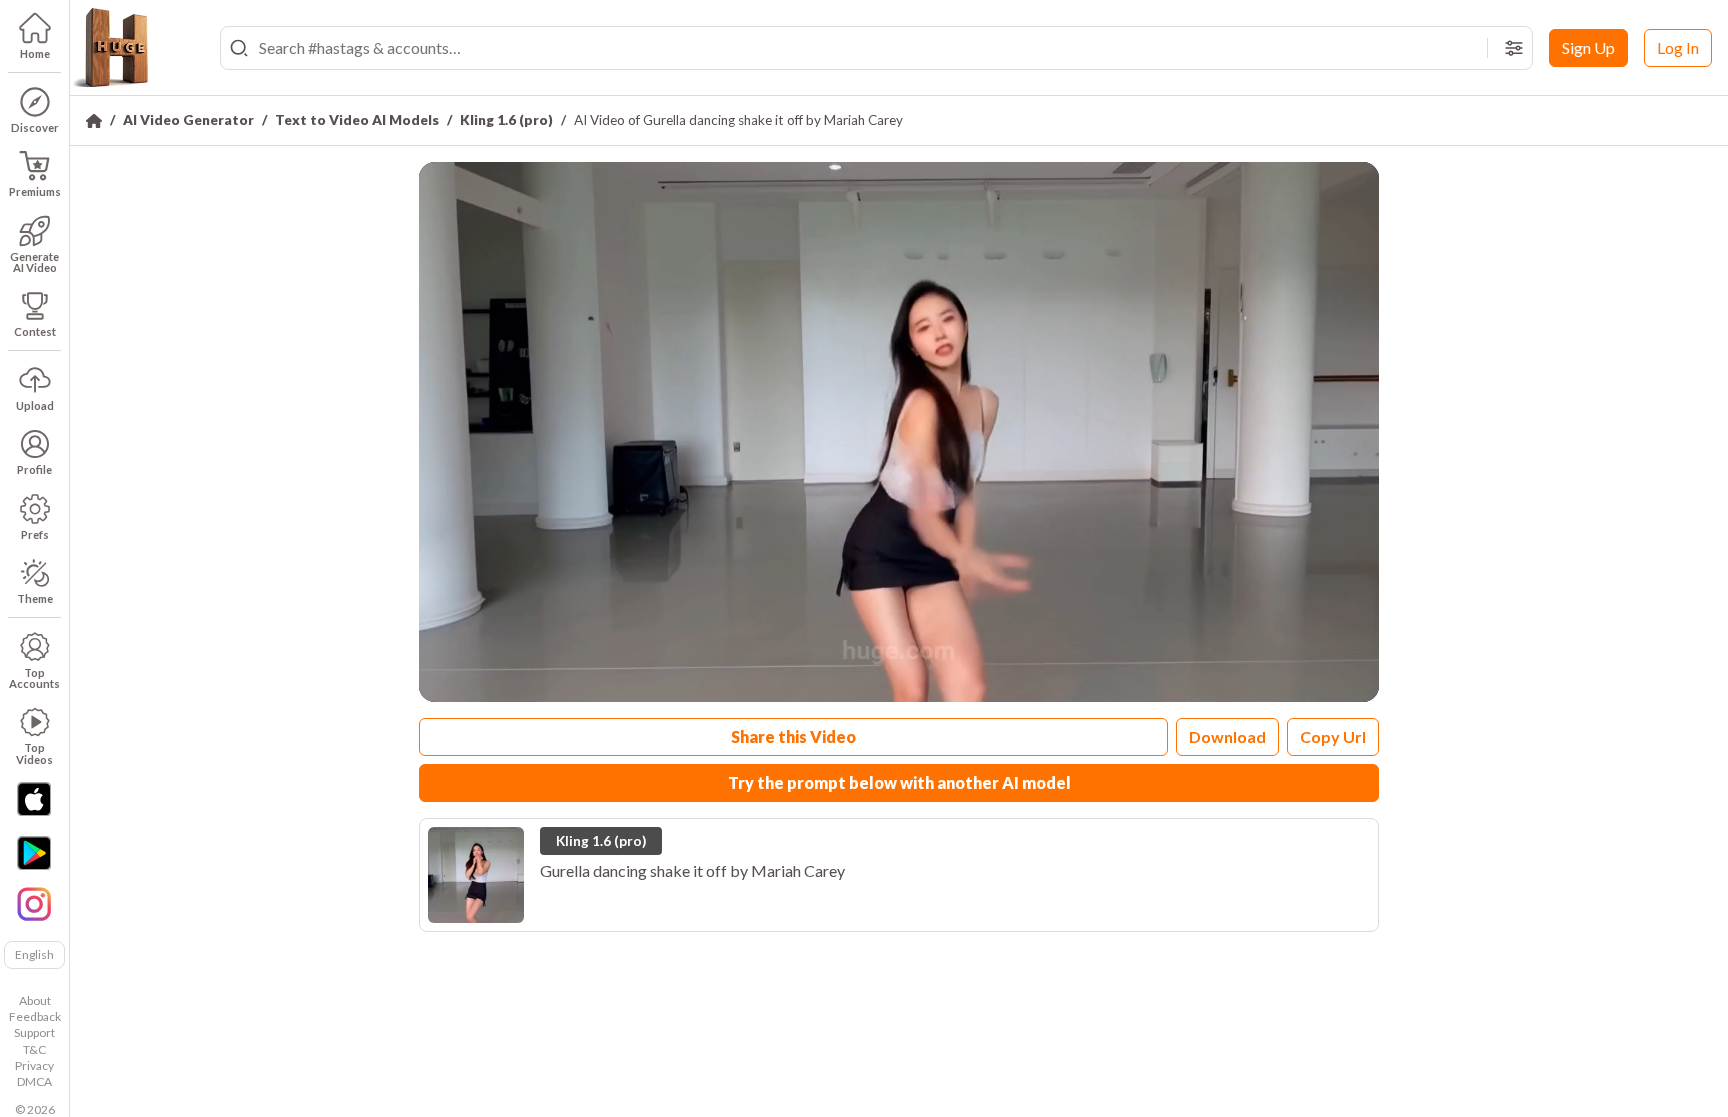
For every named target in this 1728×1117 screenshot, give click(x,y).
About (35, 1000)
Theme (35, 598)
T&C (34, 1049)
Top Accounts (34, 678)
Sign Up (1588, 47)
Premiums (35, 191)
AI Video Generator (188, 120)
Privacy (34, 1065)
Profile (34, 469)
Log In (1678, 47)
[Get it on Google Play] (34, 853)
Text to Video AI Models (357, 120)
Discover (35, 127)
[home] (110, 48)
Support (34, 1032)
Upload (35, 405)
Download (1227, 736)
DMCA (34, 1081)
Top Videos (34, 753)
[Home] (94, 121)
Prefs (35, 534)
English (34, 954)
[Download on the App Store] (34, 799)
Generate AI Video (34, 262)
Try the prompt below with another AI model (899, 782)
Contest (35, 331)
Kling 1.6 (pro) (506, 120)
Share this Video (793, 736)
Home (35, 53)
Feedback (35, 1016)
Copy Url (1333, 736)
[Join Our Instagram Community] (34, 902)
